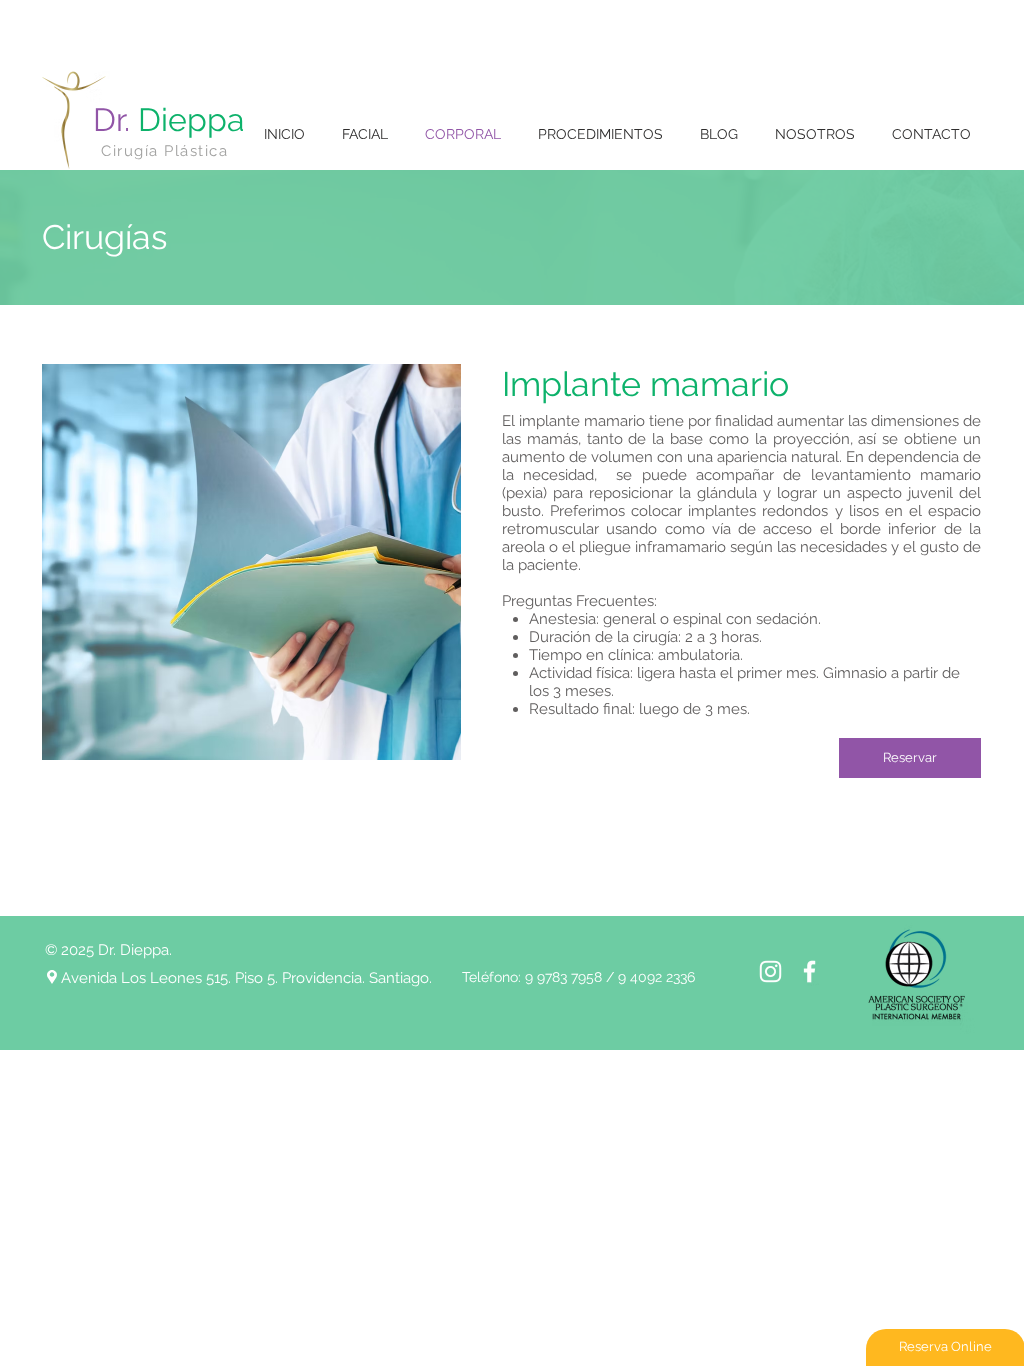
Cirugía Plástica (164, 151)
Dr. (168, 119)
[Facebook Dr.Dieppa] (809, 971)
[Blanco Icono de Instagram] (770, 971)
